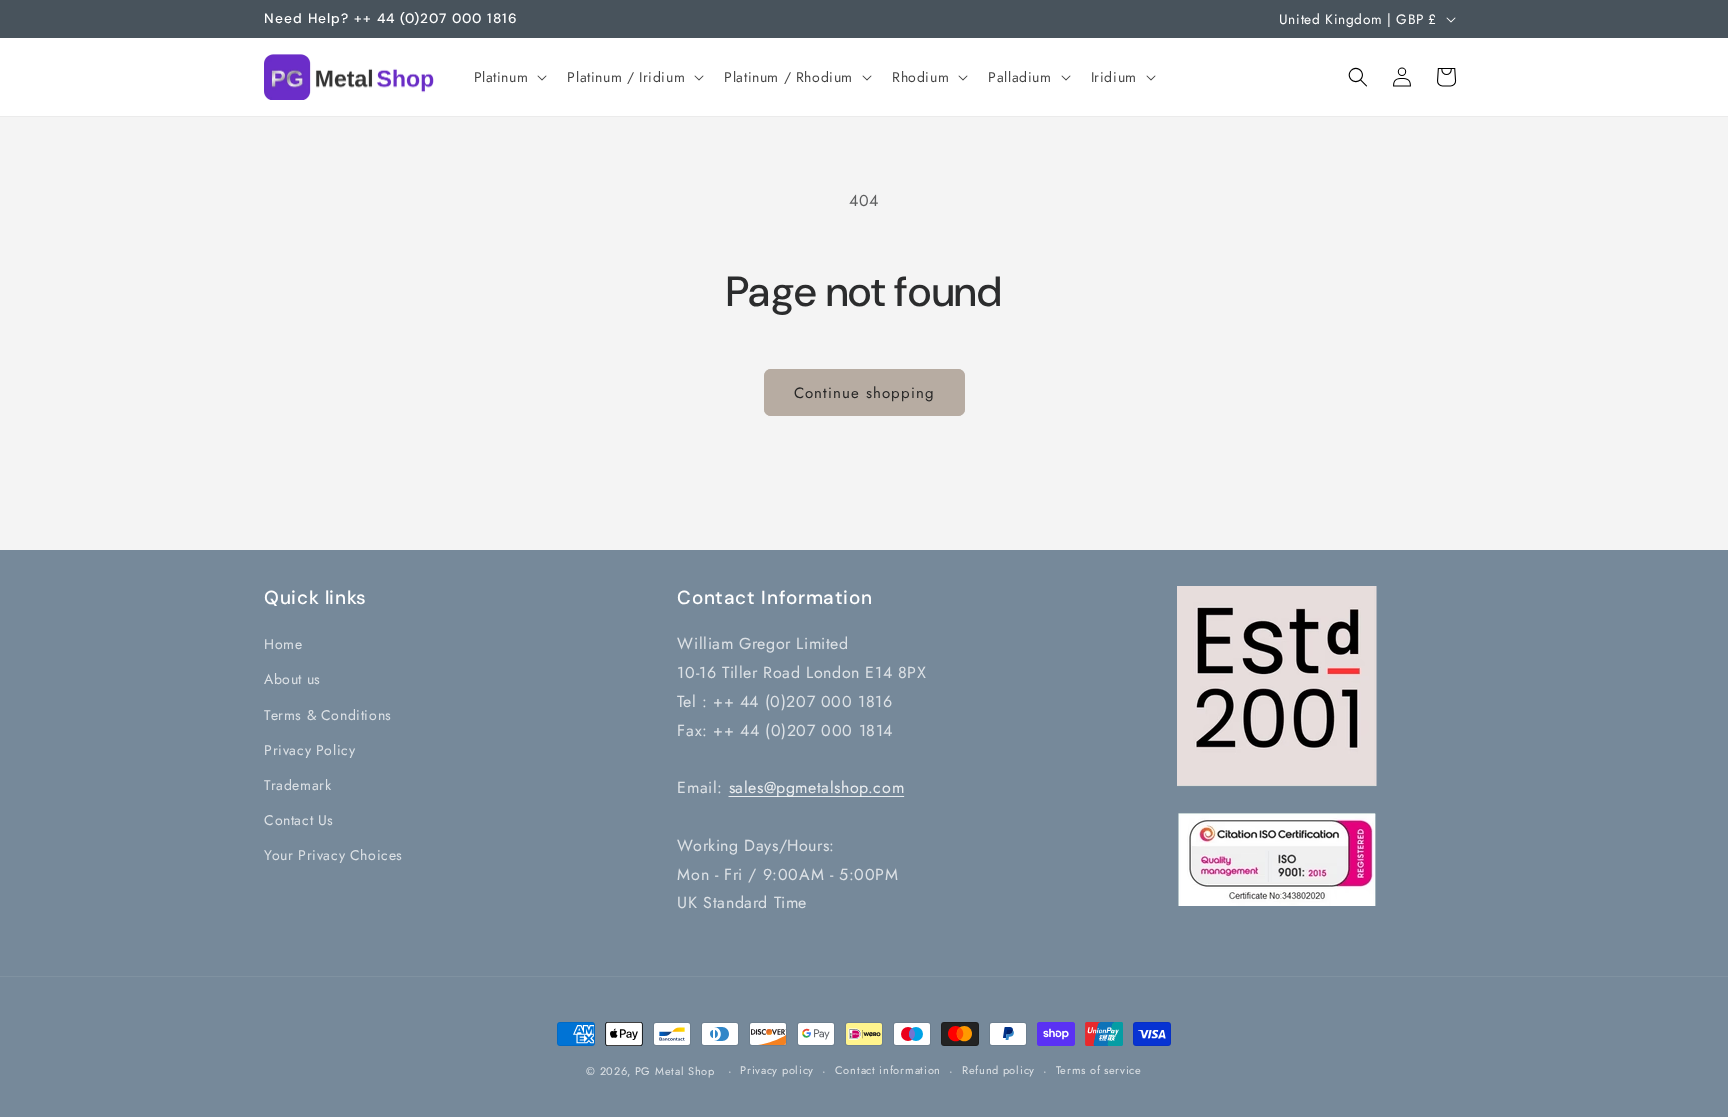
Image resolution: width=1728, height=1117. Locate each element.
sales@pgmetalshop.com (817, 787)
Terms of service (1099, 1070)
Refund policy (998, 1070)
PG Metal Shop (675, 1071)
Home (283, 644)
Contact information (888, 1070)
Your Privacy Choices (333, 855)
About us (292, 679)
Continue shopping (864, 393)
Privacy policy (777, 1070)
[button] (509, 77)
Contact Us (299, 820)
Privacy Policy (309, 749)
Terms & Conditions (328, 714)
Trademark (297, 785)
